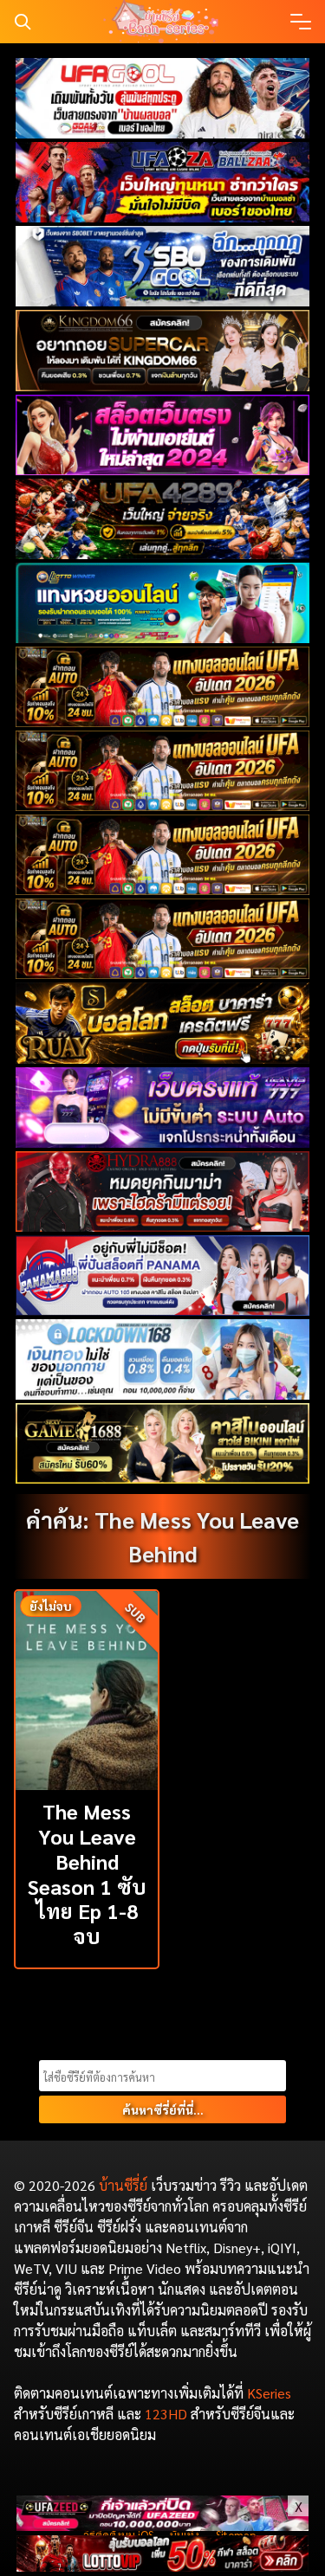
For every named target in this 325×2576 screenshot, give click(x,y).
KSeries (269, 2393)
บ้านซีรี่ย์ (123, 2185)
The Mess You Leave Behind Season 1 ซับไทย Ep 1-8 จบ (87, 1873)
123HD (166, 2414)
